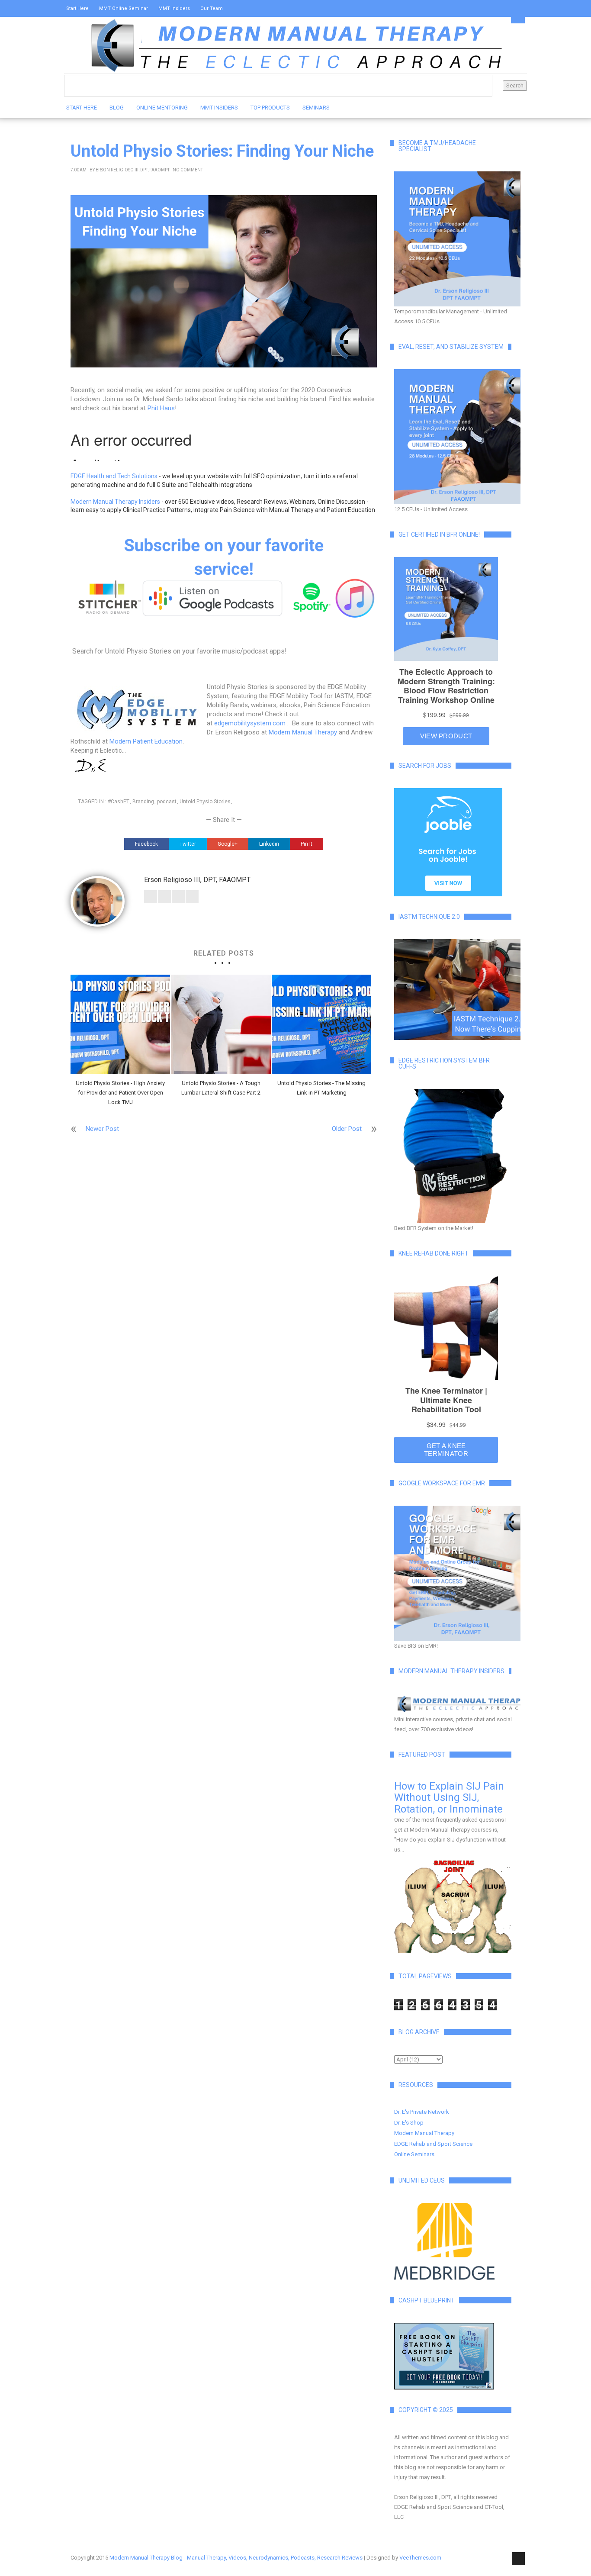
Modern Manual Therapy (303, 732)
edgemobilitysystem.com (250, 723)
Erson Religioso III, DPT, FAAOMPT (133, 170)
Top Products (270, 108)
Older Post (347, 1129)
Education (169, 741)
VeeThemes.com (420, 2558)
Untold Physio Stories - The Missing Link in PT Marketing (321, 1088)
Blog (117, 108)
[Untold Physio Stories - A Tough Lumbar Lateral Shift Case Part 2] (221, 1024)
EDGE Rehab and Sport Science (433, 2144)
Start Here (77, 8)
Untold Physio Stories (205, 802)
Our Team (212, 8)
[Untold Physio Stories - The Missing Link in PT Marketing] (321, 1024)
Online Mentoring (162, 108)
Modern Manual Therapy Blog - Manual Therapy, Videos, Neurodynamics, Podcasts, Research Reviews (236, 2558)
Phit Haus (161, 408)
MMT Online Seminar (124, 8)
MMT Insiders (174, 8)
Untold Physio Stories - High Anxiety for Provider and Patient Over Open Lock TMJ (120, 1093)
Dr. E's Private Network (422, 2112)
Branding (143, 802)
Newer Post (102, 1129)
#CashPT (119, 802)
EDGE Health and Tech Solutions (114, 476)
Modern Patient (132, 741)
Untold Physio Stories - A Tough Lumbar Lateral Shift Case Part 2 (221, 1088)
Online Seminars (414, 2154)
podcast (167, 802)
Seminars (316, 108)
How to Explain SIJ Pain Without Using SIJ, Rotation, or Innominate (449, 1798)
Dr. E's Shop (409, 2123)
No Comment (188, 170)
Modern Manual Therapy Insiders (115, 502)
